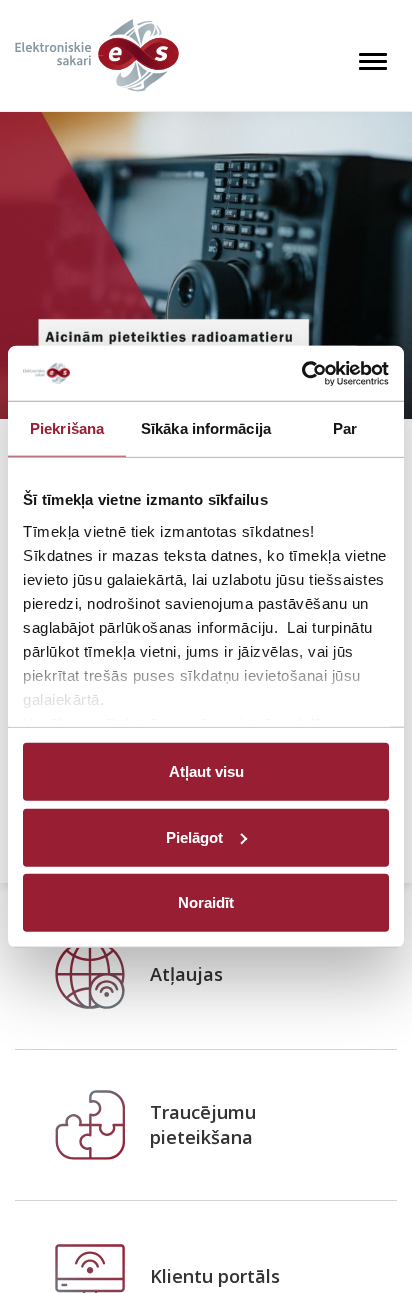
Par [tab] (345, 428)
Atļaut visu (206, 771)
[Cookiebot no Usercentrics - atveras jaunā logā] (301, 373)
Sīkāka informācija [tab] (206, 428)
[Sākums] (97, 55)
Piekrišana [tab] (67, 428)
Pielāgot (194, 836)
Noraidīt (206, 902)
